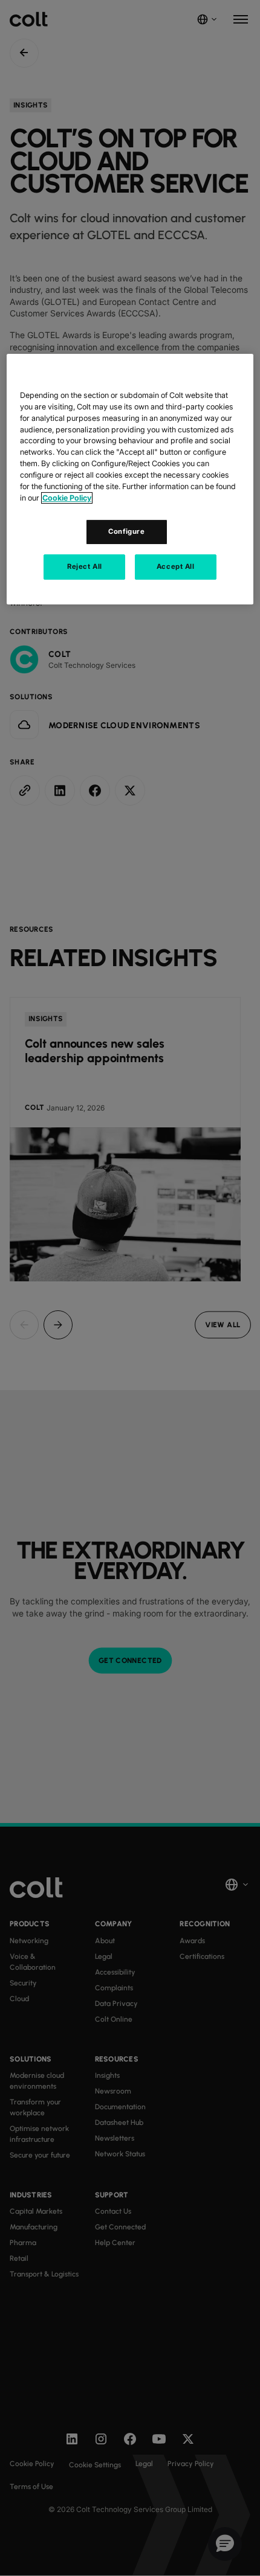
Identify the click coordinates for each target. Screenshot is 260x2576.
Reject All (85, 566)
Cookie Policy (67, 498)
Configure (126, 531)
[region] (130, 479)
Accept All (176, 566)
